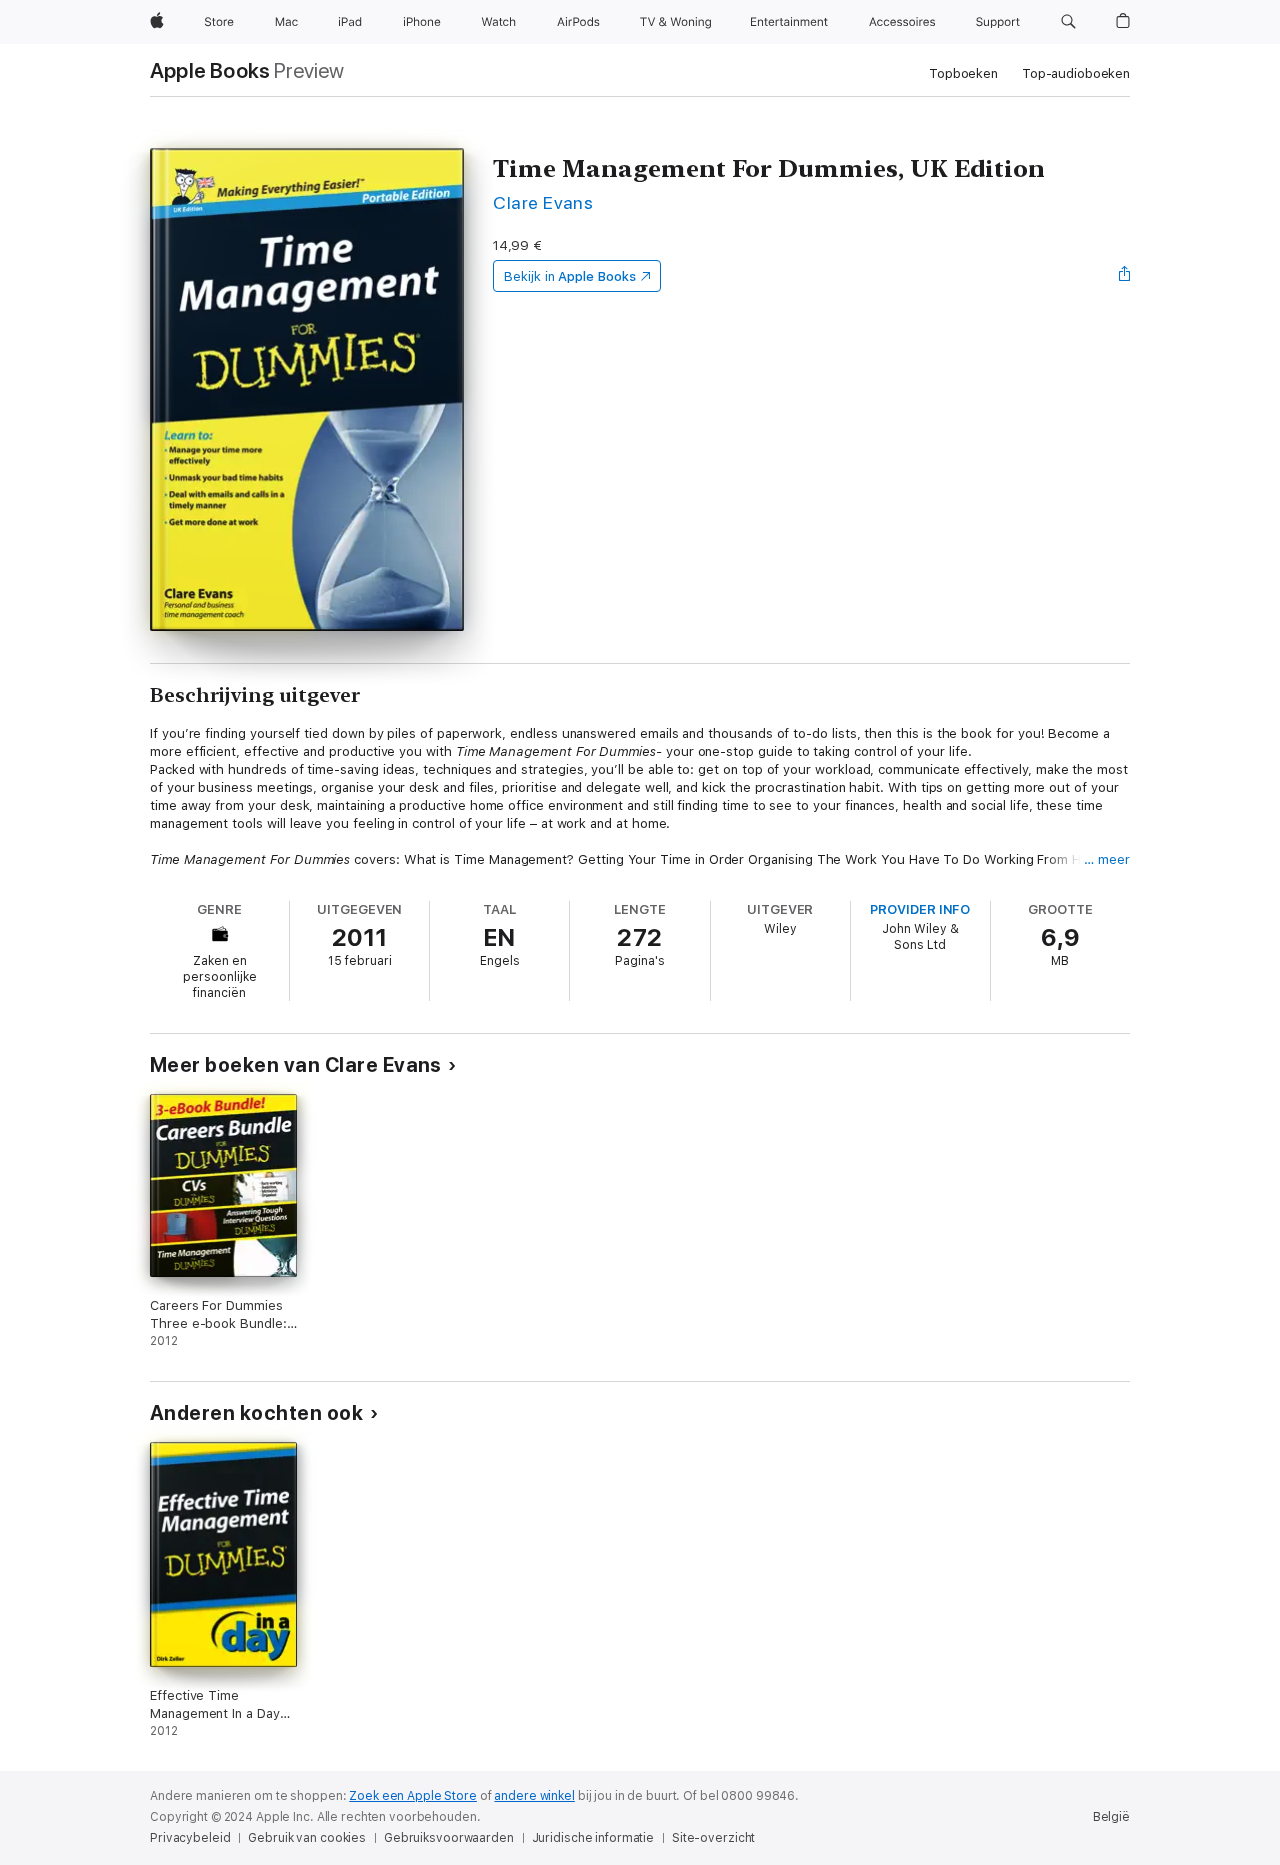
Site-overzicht (713, 1838)
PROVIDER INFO (920, 909)
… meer (1107, 859)
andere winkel (534, 1796)
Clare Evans (543, 202)
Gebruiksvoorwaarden (449, 1838)
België (1111, 1817)
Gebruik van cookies (307, 1838)
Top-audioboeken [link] (1076, 73)
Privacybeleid (190, 1838)
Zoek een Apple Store (413, 1796)
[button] (1068, 22)
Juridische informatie (593, 1838)
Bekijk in (570, 276)
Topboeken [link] (963, 73)
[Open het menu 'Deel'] (1125, 276)
